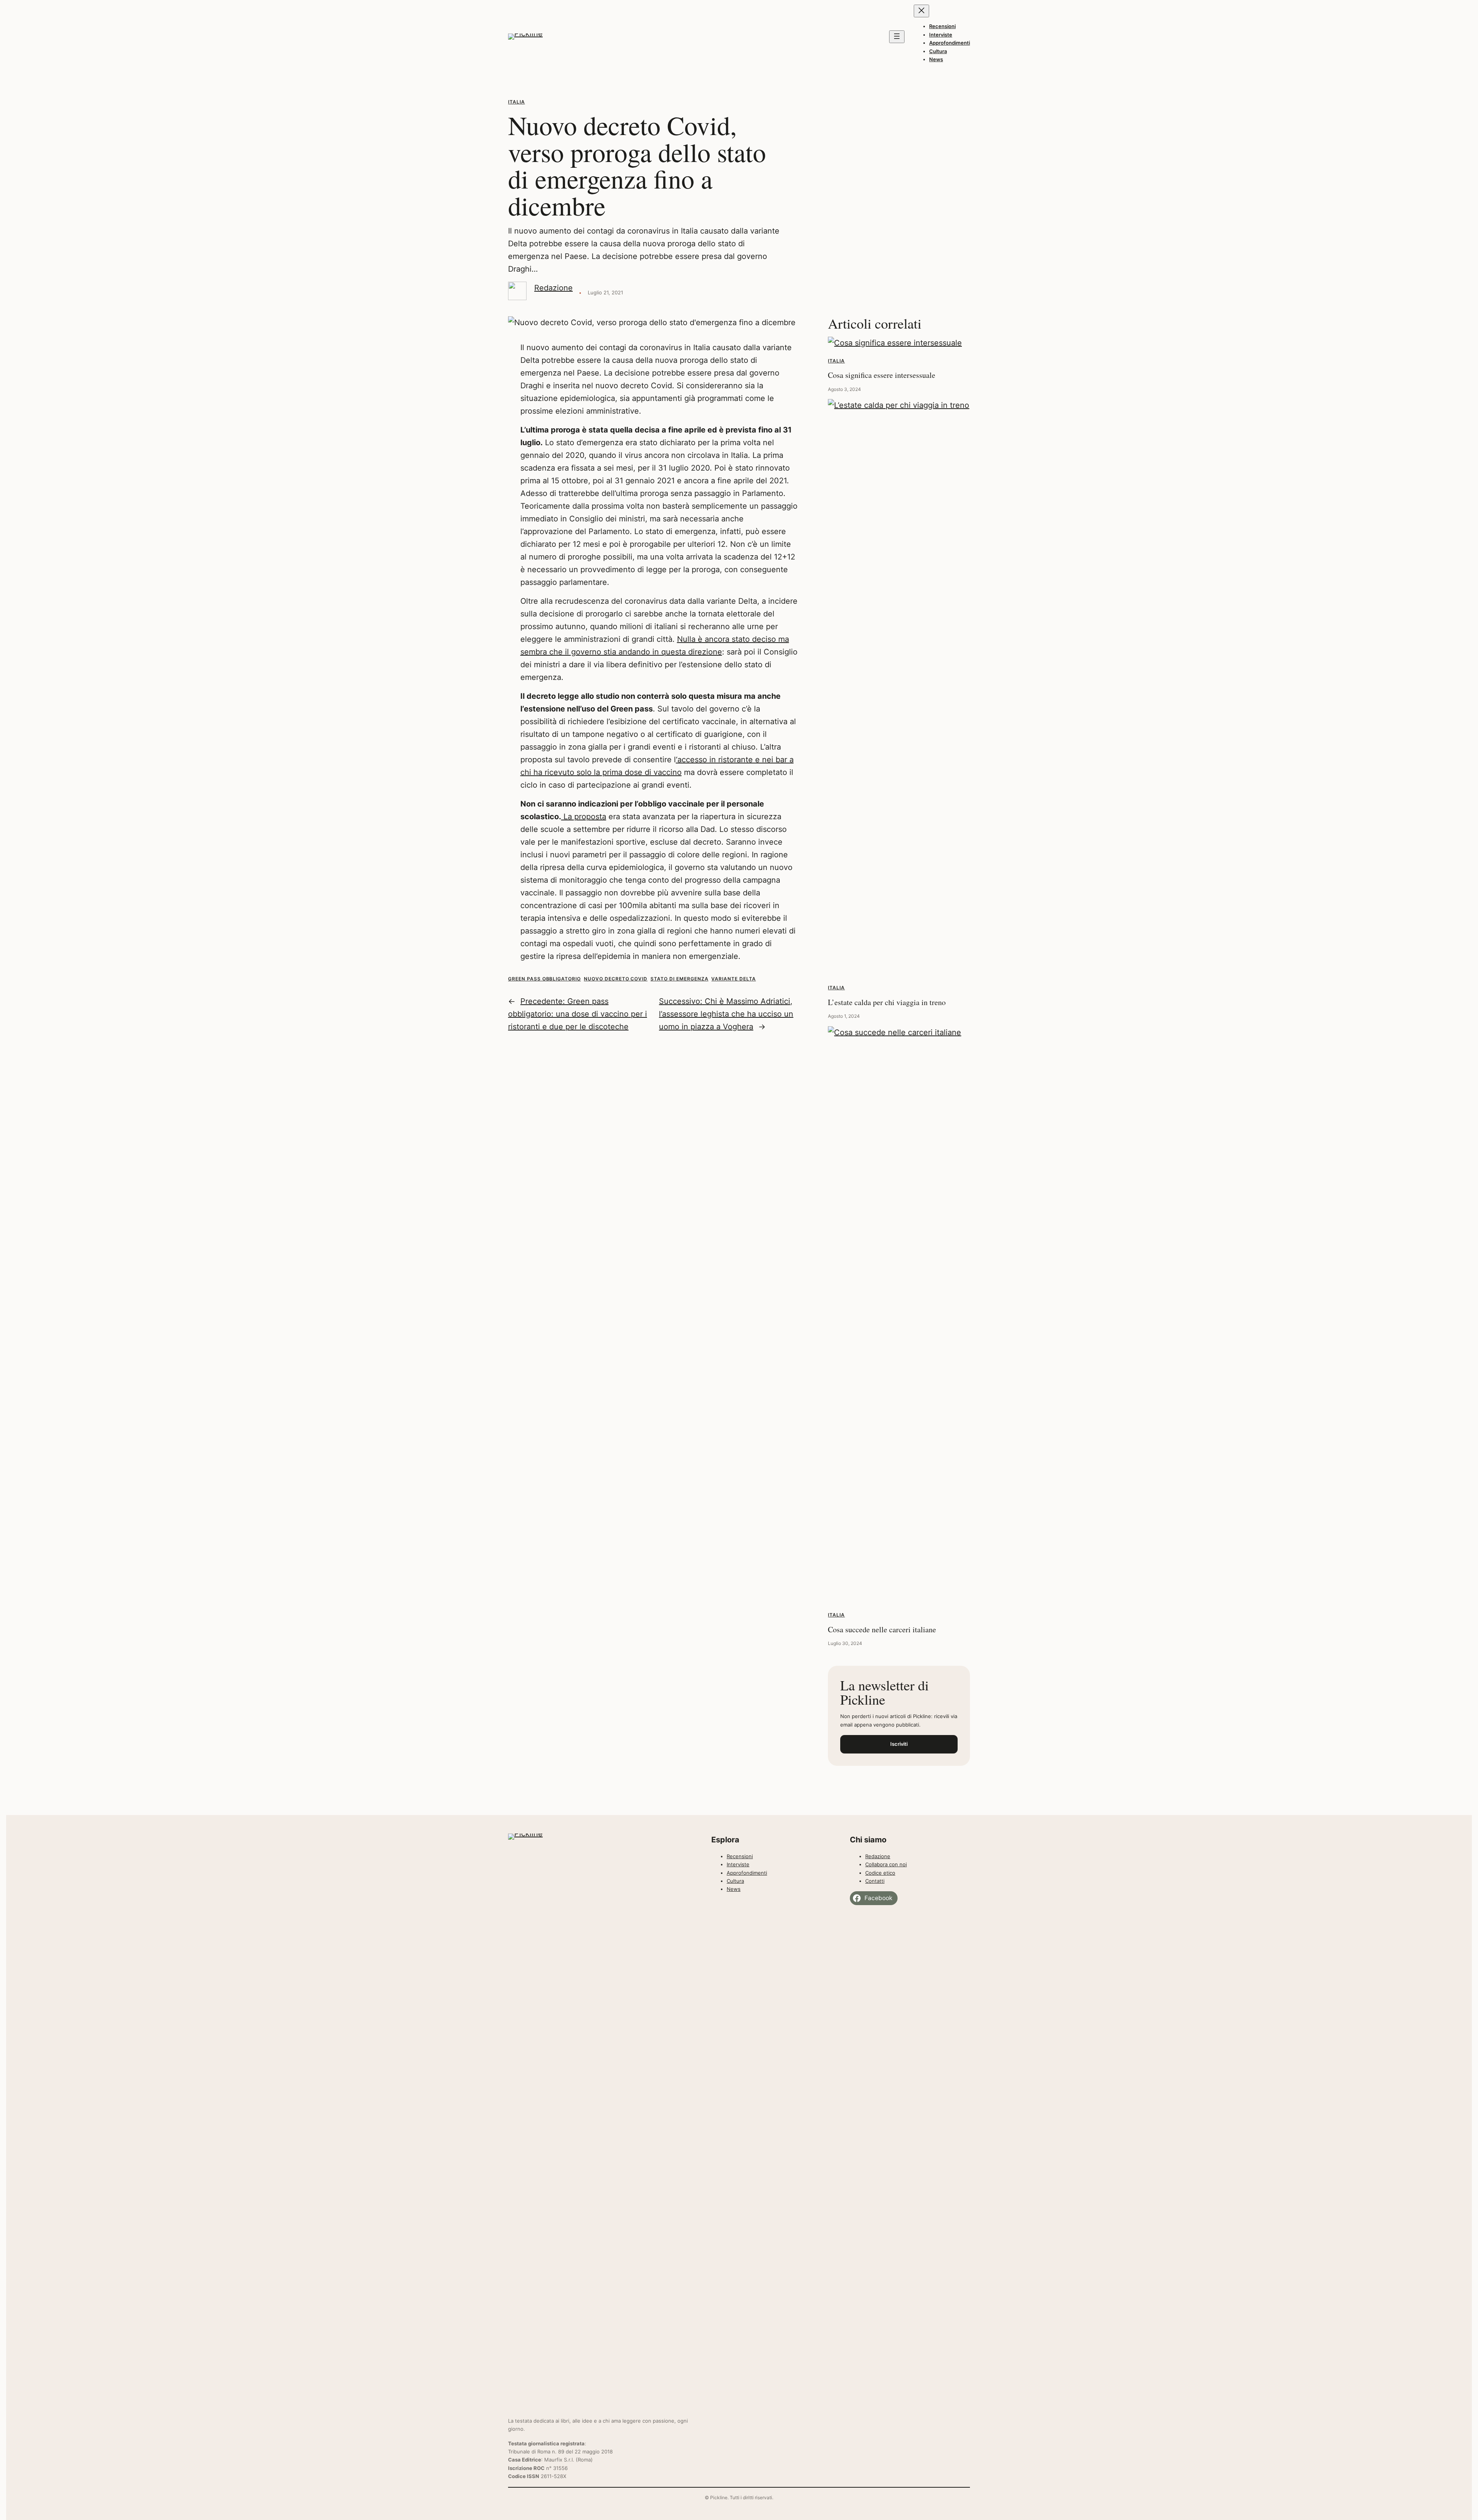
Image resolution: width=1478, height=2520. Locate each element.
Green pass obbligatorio (544, 979)
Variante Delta (733, 979)
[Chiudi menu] (921, 11)
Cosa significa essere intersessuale (882, 375)
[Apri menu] (897, 37)
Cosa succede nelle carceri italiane (882, 1629)
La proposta (584, 817)
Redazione (553, 288)
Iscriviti (899, 1744)
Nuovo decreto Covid (616, 979)
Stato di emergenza (679, 979)
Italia (517, 102)
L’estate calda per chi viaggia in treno (887, 1002)
